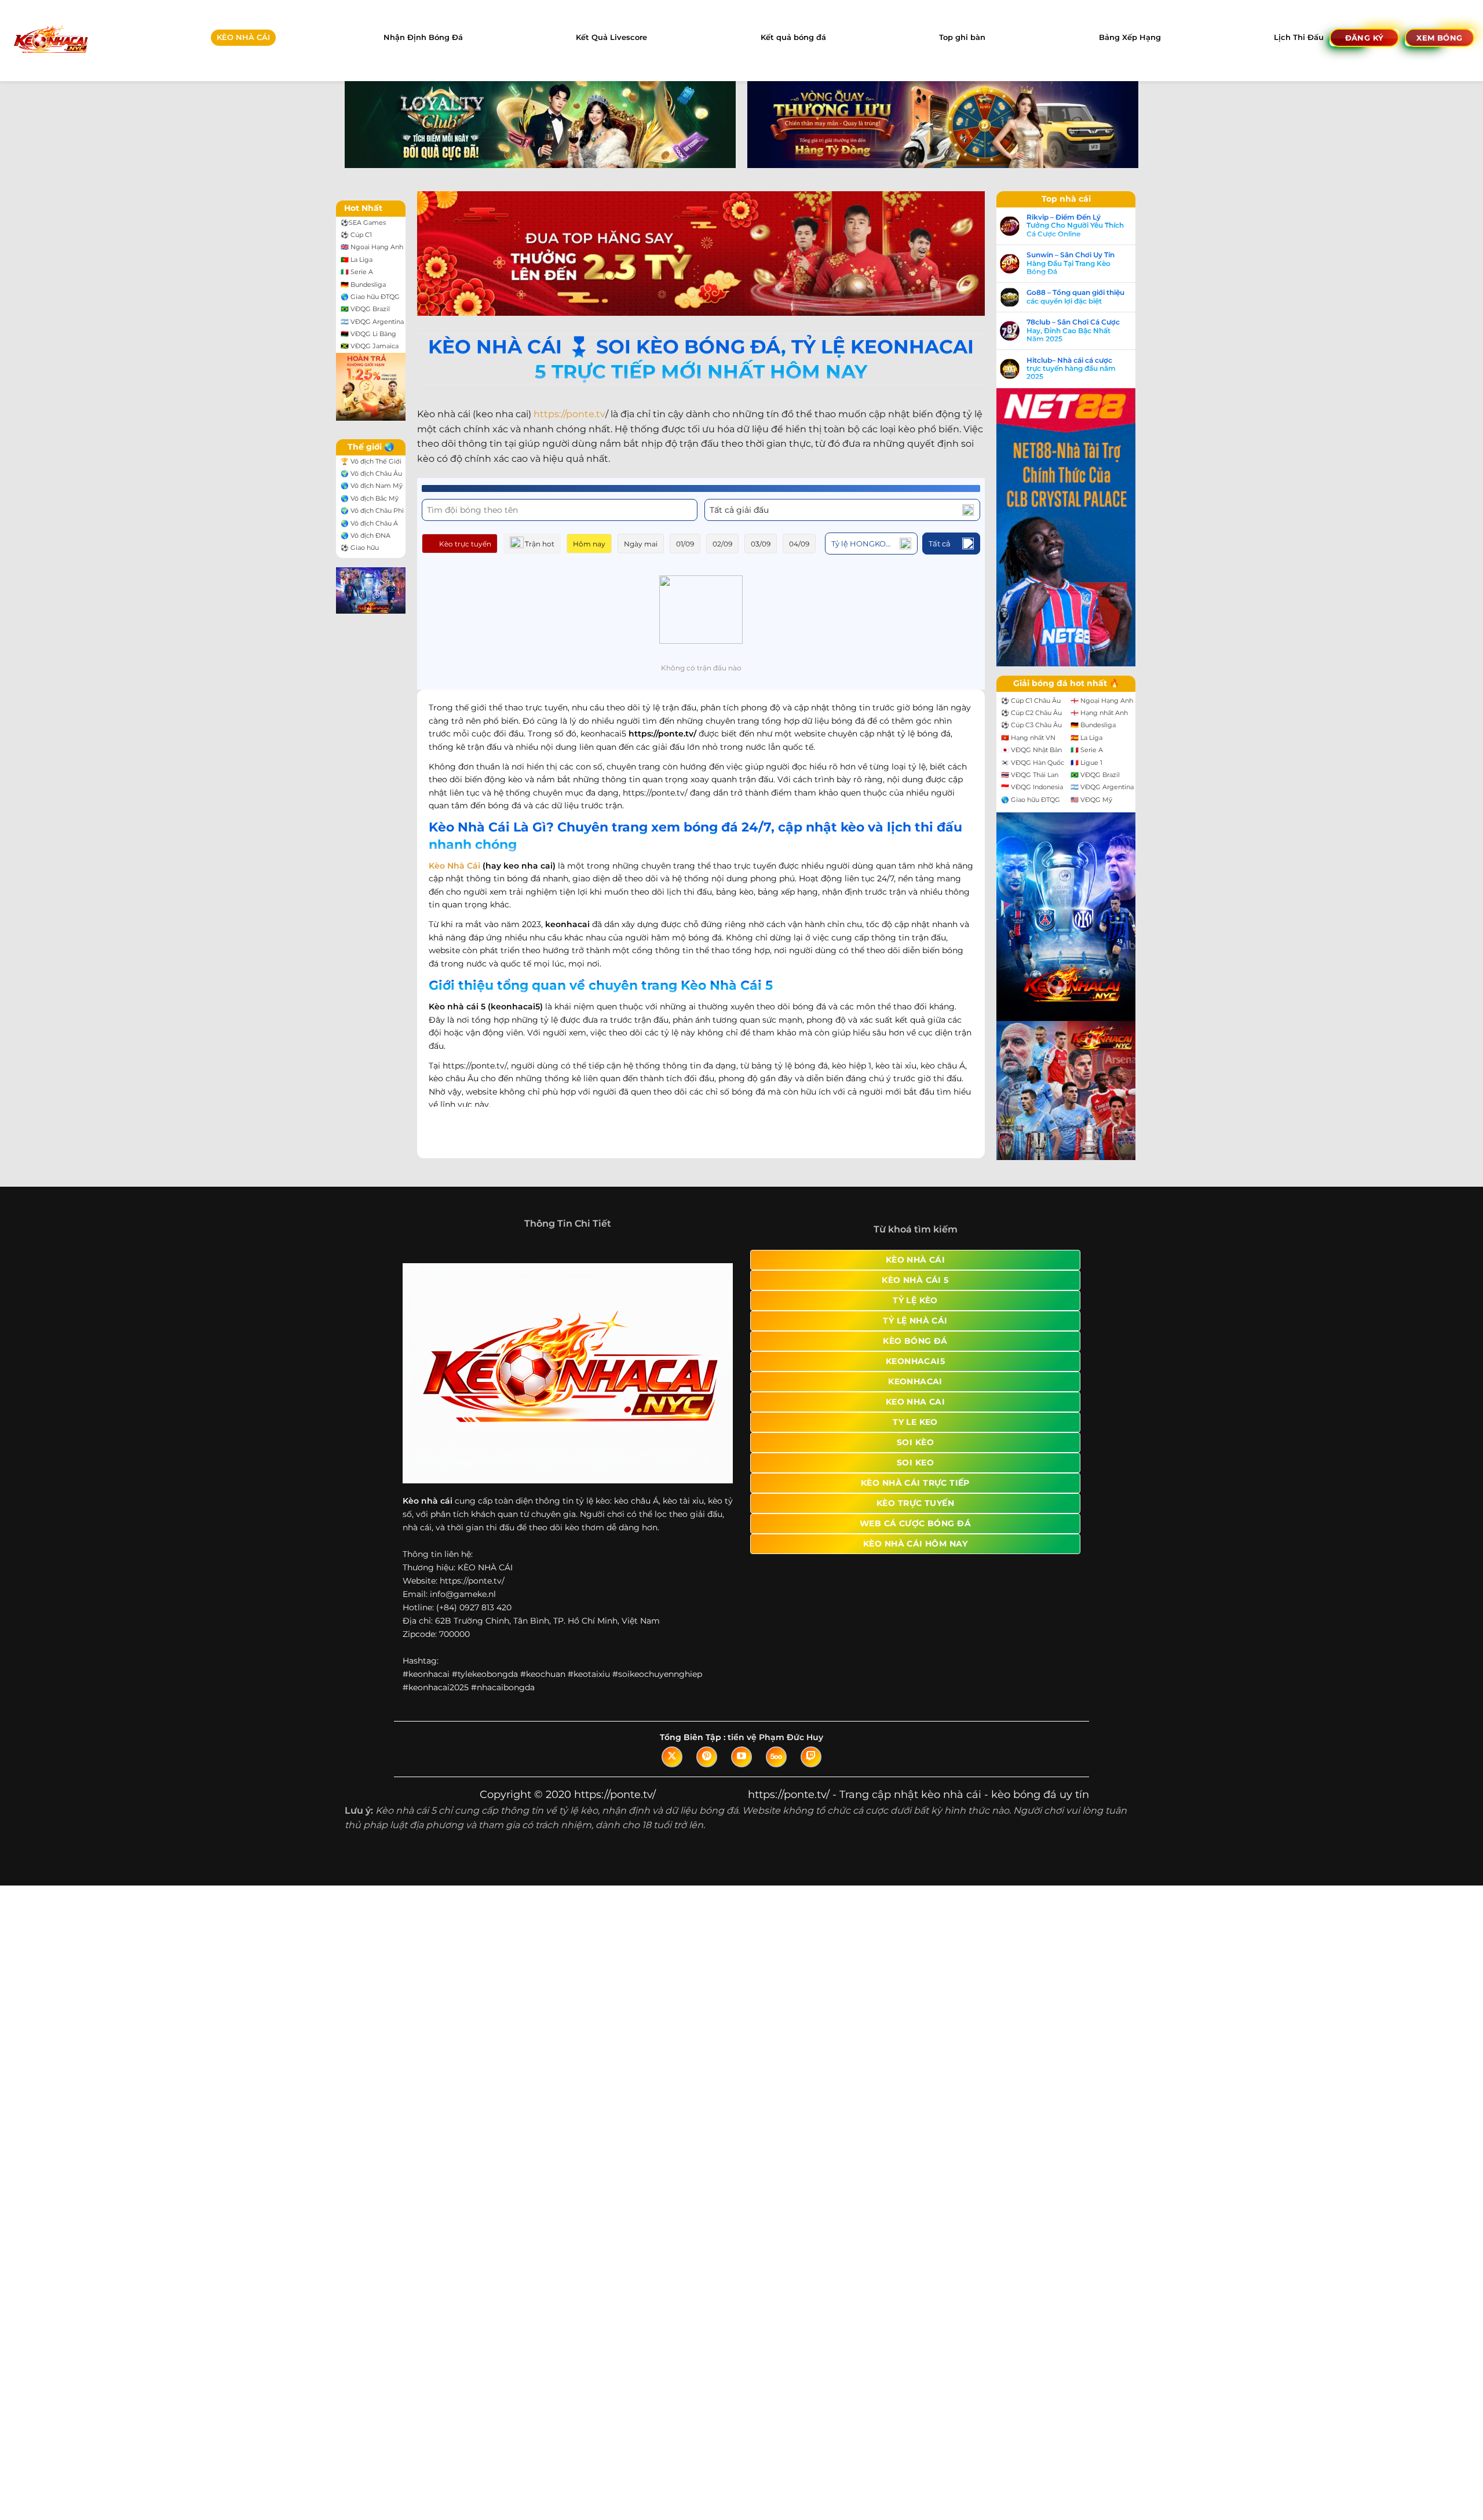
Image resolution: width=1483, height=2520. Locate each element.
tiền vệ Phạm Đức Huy (775, 1737)
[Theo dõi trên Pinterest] (707, 1757)
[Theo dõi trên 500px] (776, 1757)
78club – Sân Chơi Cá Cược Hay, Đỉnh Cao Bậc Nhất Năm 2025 (1073, 331)
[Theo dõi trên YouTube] (741, 1757)
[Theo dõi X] (672, 1757)
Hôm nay (589, 544)
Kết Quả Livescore (611, 37)
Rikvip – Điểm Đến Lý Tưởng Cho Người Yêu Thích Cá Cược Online (1075, 226)
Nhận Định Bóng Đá (423, 37)
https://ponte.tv (569, 414)
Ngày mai (641, 544)
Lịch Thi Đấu (1299, 37)
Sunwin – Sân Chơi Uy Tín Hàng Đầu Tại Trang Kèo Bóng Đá (1071, 263)
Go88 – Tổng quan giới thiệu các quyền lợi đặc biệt (1075, 297)
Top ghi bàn (962, 37)
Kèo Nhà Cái (454, 866)
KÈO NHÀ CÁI (243, 37)
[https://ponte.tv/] (50, 40)
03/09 (761, 544)
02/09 (722, 544)
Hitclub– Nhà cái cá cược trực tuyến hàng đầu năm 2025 (1071, 369)
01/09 (685, 544)
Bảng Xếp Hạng (1130, 37)
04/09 (799, 544)
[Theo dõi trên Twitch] (811, 1757)
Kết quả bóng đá (793, 37)
